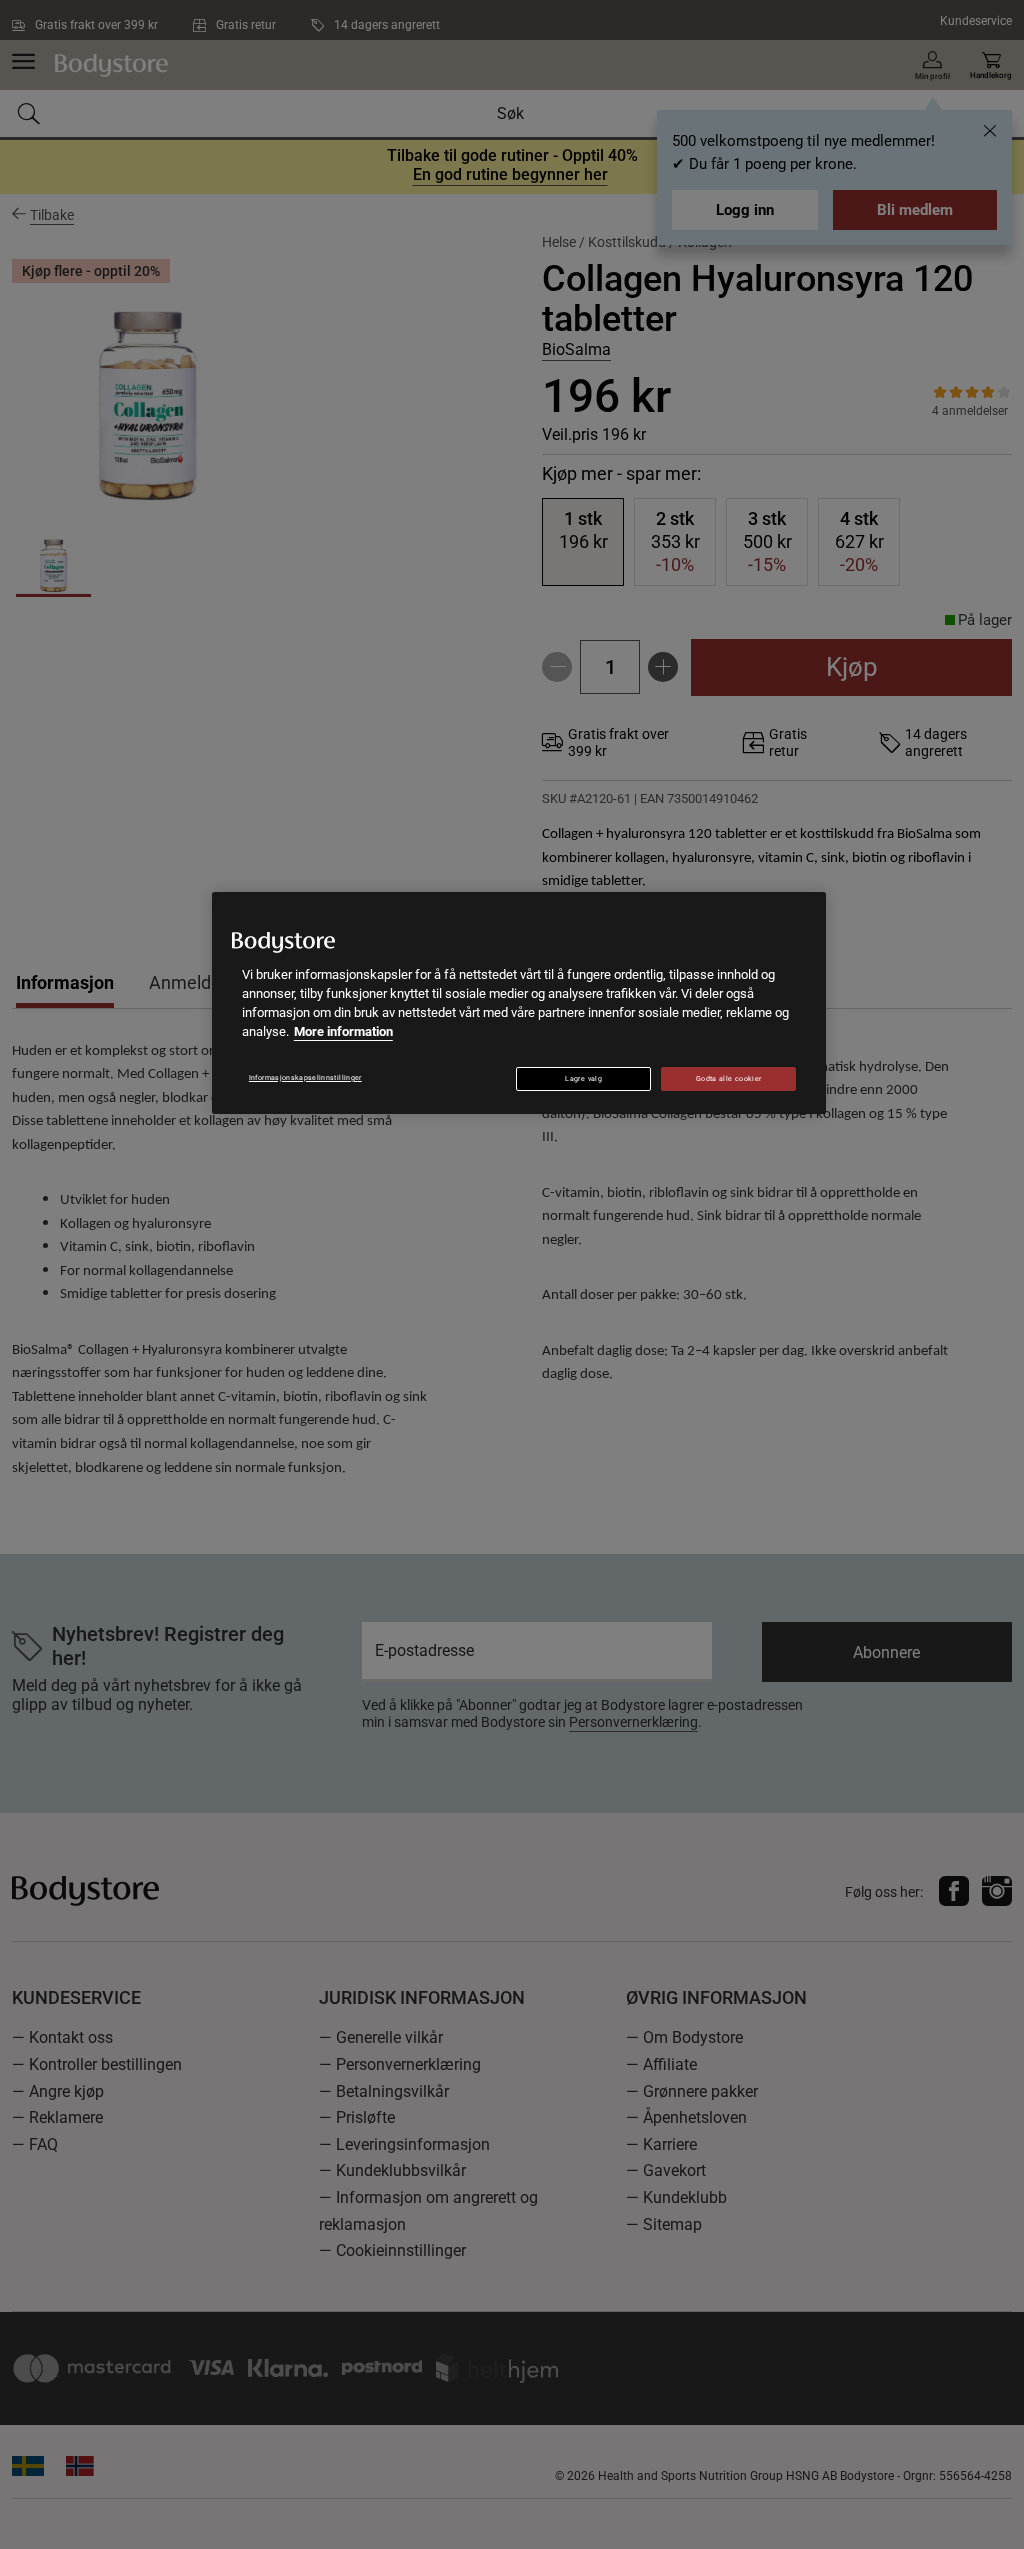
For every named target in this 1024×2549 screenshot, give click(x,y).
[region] (519, 1003)
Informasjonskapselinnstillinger (305, 1078)
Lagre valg (583, 1079)
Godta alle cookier (728, 1079)
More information (343, 1031)
